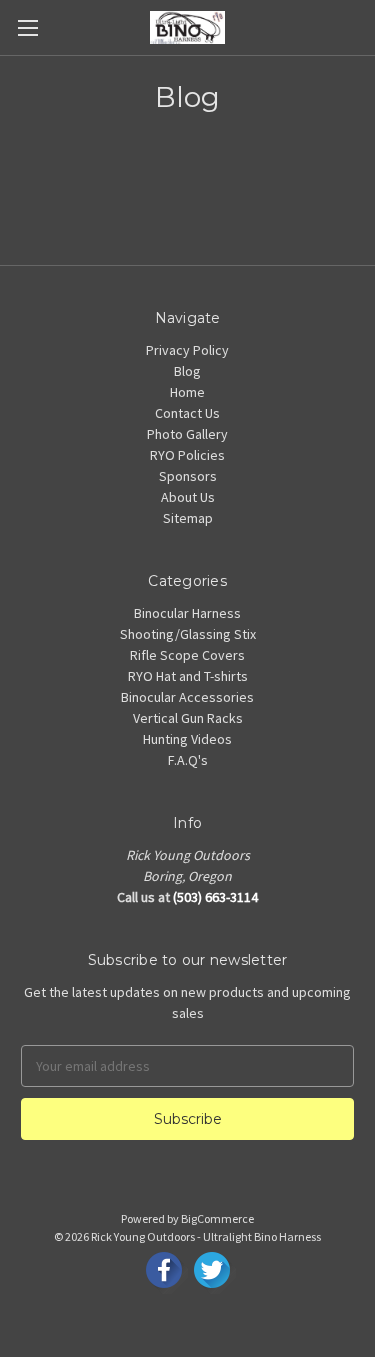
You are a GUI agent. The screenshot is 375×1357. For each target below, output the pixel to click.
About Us (188, 497)
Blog (187, 371)
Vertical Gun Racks (188, 718)
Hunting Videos (187, 739)
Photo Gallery (187, 434)
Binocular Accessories (187, 697)
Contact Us (187, 413)
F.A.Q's (188, 760)
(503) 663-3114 (215, 897)
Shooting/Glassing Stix (188, 634)
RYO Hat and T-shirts (188, 676)
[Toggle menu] (27, 27)
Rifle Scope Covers (187, 655)
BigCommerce (217, 1218)
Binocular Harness (187, 613)
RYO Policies (187, 455)
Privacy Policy (187, 350)
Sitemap (188, 518)
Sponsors (188, 476)
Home (187, 392)
